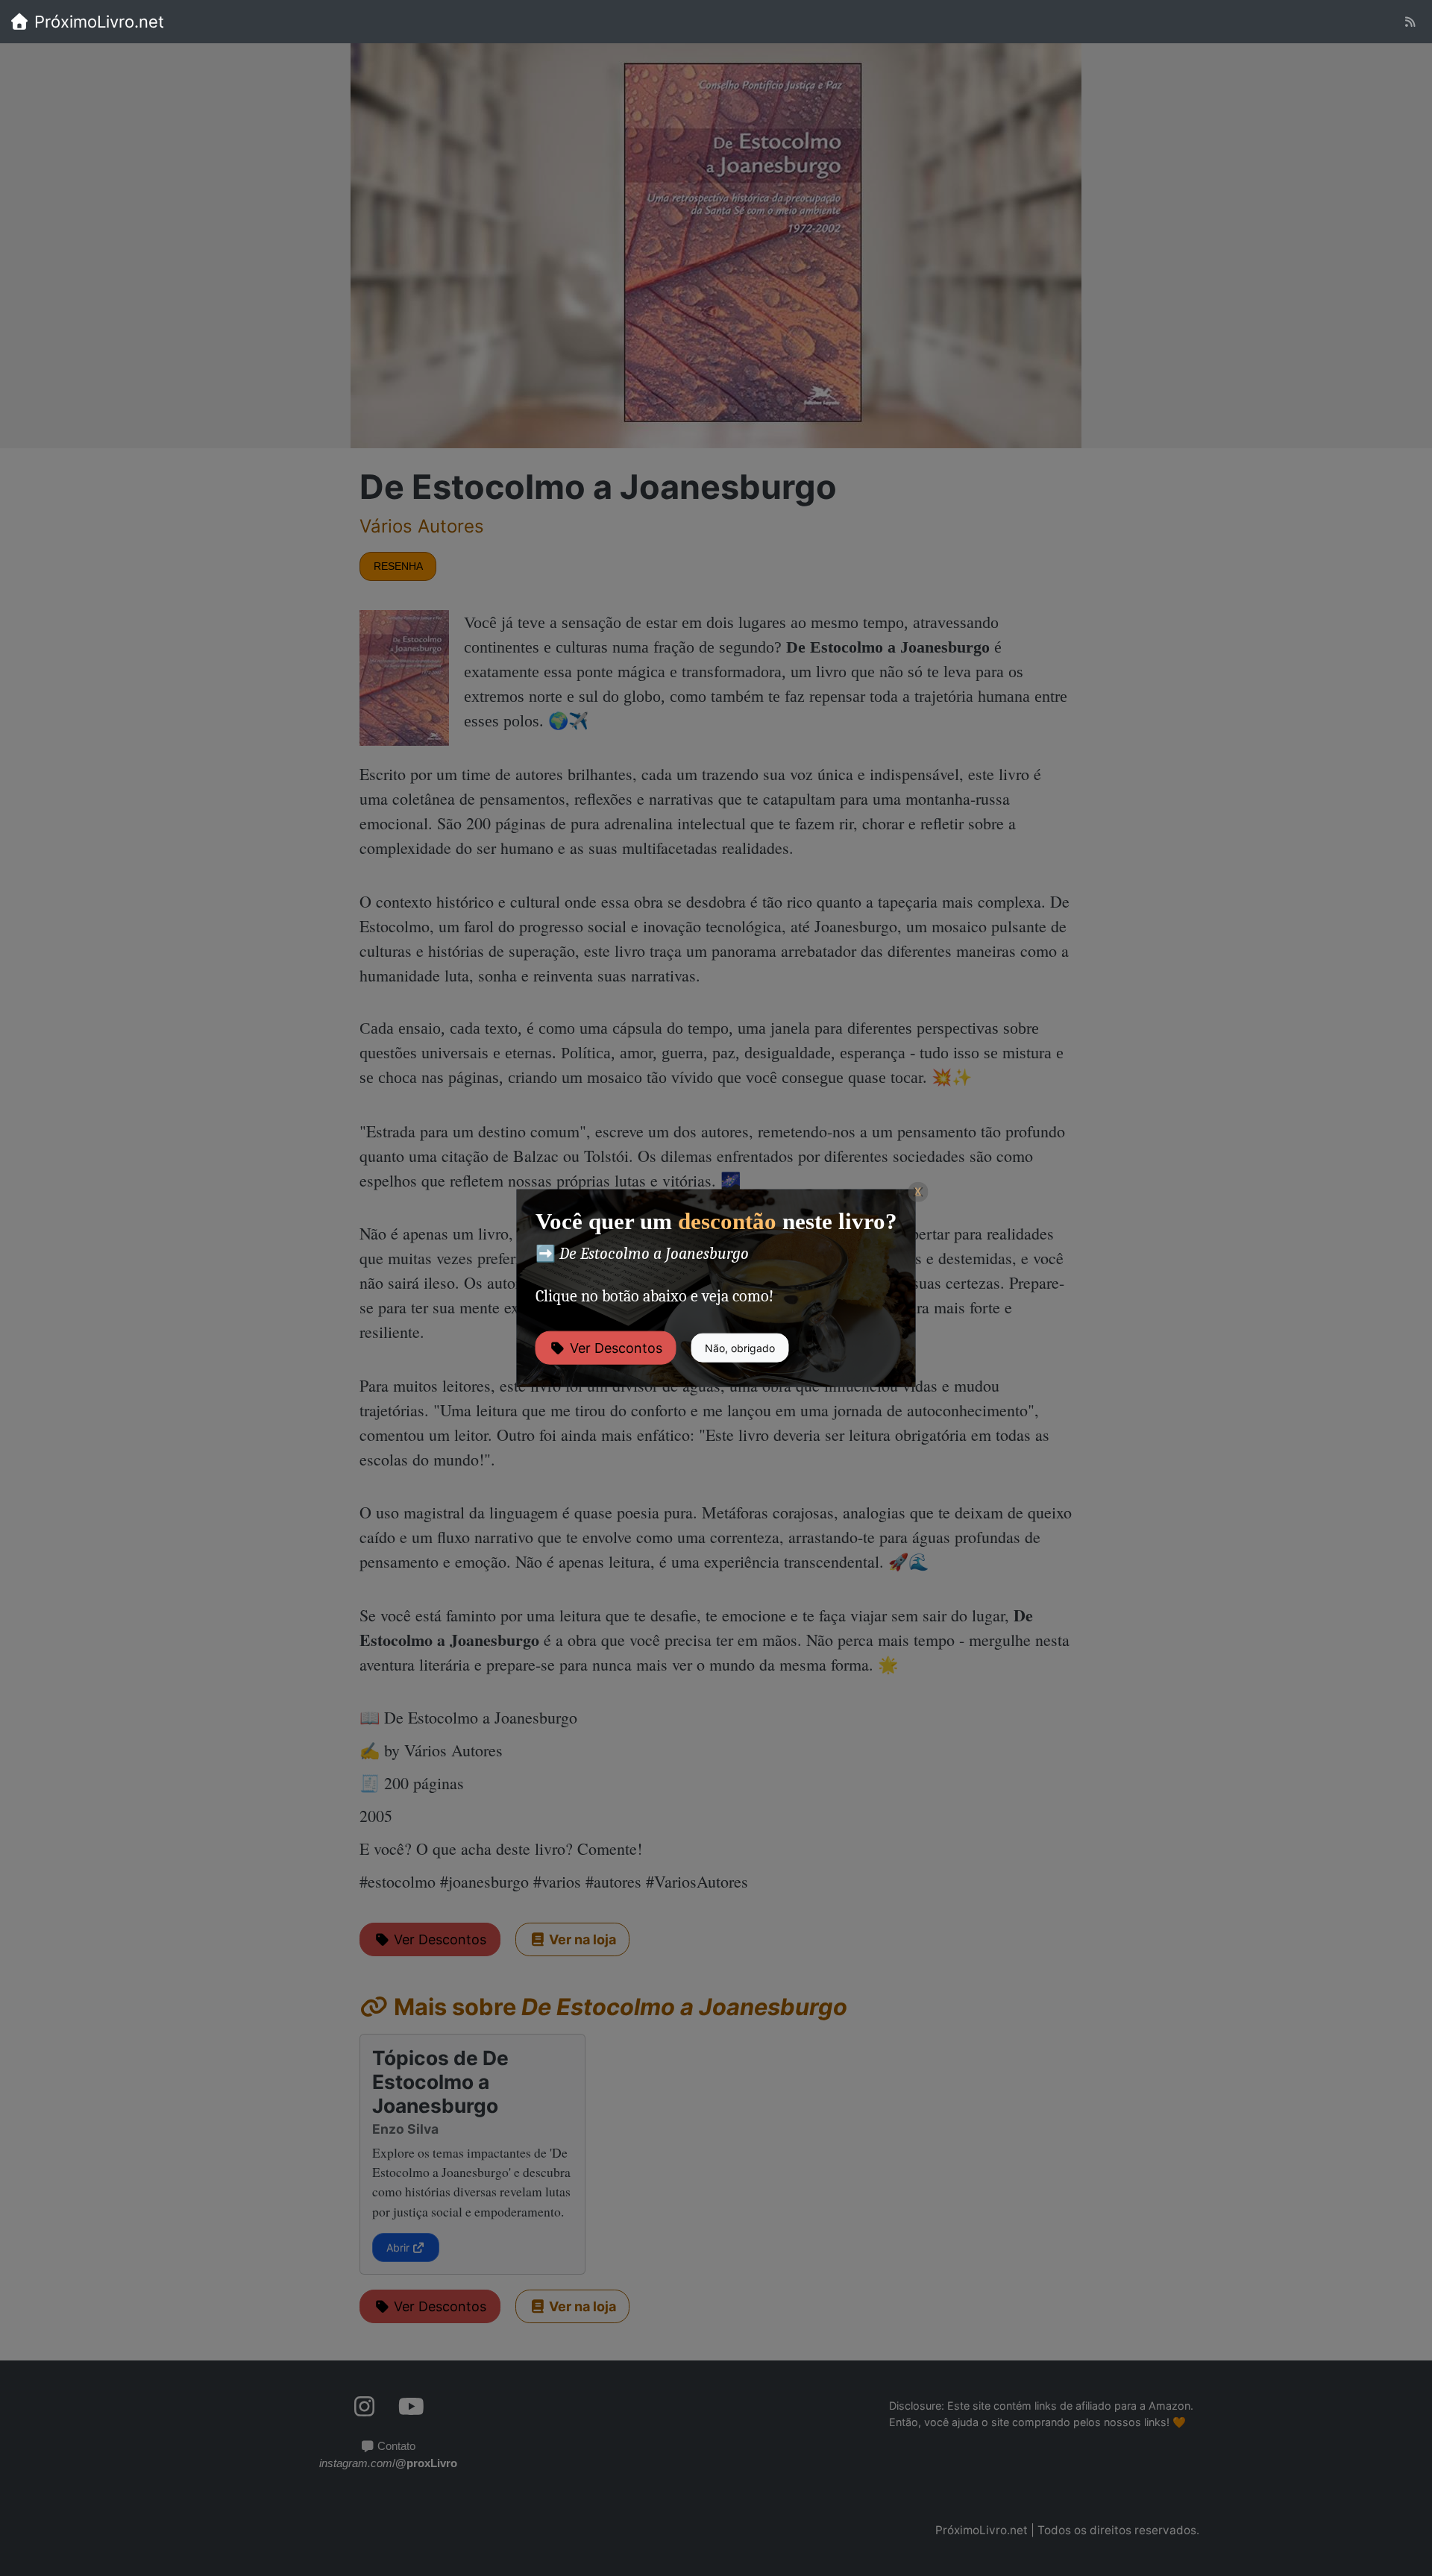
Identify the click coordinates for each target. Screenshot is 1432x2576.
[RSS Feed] (1410, 22)
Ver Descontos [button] (614, 1347)
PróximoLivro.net (97, 22)
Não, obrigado (740, 1347)
